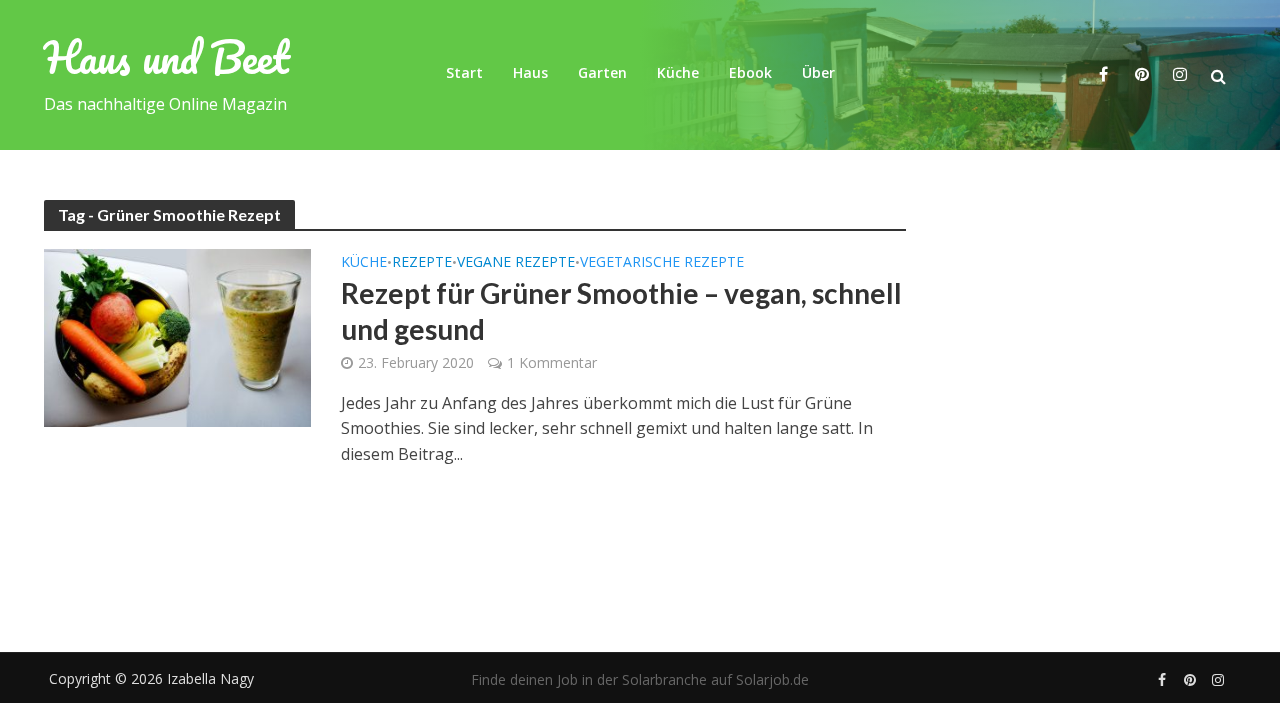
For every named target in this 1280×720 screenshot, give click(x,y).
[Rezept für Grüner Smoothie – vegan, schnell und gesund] (178, 336)
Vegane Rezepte (516, 263)
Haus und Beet (167, 57)
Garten (602, 72)
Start (464, 72)
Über (818, 72)
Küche (678, 72)
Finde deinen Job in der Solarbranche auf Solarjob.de (640, 679)
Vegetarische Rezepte (662, 263)
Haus (530, 72)
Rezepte (422, 263)
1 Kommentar (552, 362)
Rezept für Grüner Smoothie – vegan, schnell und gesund (621, 311)
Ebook (750, 72)
